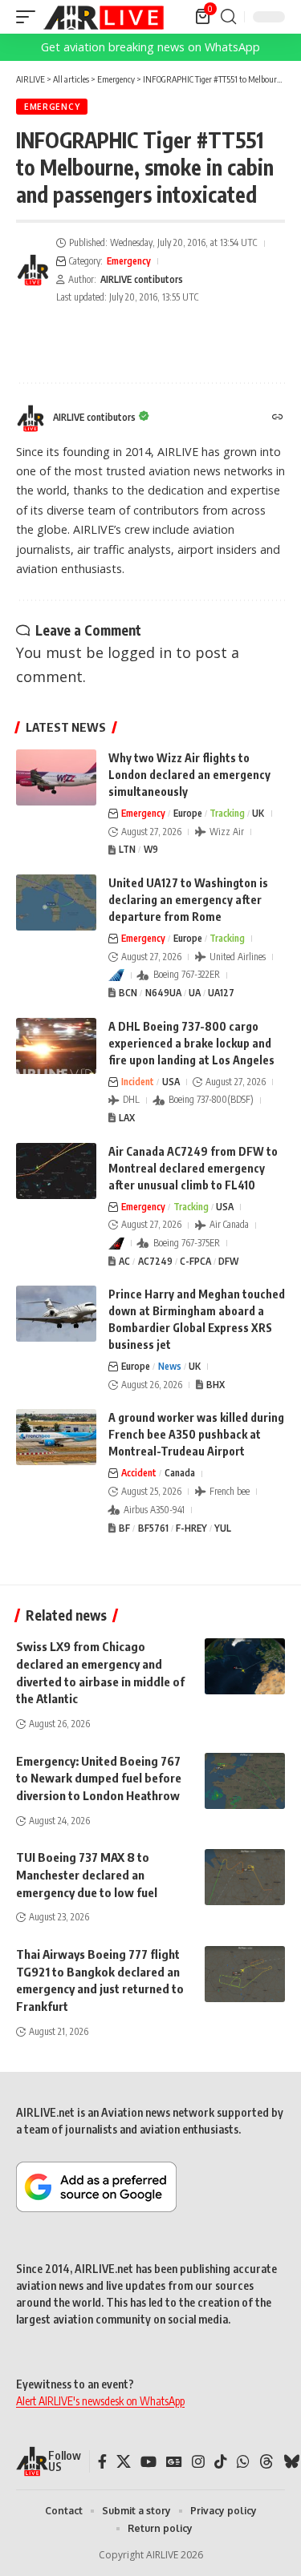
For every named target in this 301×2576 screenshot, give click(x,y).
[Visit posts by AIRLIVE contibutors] (33, 270)
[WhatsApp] (243, 2462)
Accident (139, 1473)
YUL (223, 1528)
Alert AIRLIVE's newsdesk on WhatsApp (100, 2401)
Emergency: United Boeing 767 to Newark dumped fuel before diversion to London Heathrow (99, 1779)
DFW (228, 1261)
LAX (127, 1118)
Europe (188, 813)
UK (258, 813)
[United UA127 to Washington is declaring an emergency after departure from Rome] (56, 902)
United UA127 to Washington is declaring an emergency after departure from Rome (188, 900)
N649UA (163, 993)
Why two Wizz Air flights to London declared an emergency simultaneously (189, 775)
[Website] (278, 418)
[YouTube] (148, 2462)
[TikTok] (221, 2462)
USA (171, 1082)
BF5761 (153, 1528)
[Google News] (174, 2462)
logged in (140, 652)
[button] (30, 17)
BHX (216, 1385)
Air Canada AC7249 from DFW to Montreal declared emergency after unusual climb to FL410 (193, 1168)
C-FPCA (195, 1261)
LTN (127, 849)
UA (195, 993)
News (170, 1366)
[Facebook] (102, 2462)
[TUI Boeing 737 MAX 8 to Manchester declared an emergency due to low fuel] (245, 1877)
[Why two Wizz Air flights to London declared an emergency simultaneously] (56, 777)
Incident (138, 1082)
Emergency (52, 107)
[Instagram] (198, 2462)
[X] (124, 2462)
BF (124, 1528)
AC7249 (155, 1261)
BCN (128, 993)
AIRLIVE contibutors (142, 279)
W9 (151, 849)
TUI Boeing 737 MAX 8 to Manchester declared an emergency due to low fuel (87, 1875)
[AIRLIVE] (104, 17)
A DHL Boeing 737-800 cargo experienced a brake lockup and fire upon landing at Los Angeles (191, 1043)
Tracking (227, 813)
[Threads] (266, 2462)
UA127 (221, 993)
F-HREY (191, 1528)
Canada (180, 1473)
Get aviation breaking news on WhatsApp (150, 47)
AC (124, 1261)
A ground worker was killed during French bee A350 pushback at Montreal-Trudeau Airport (196, 1434)
